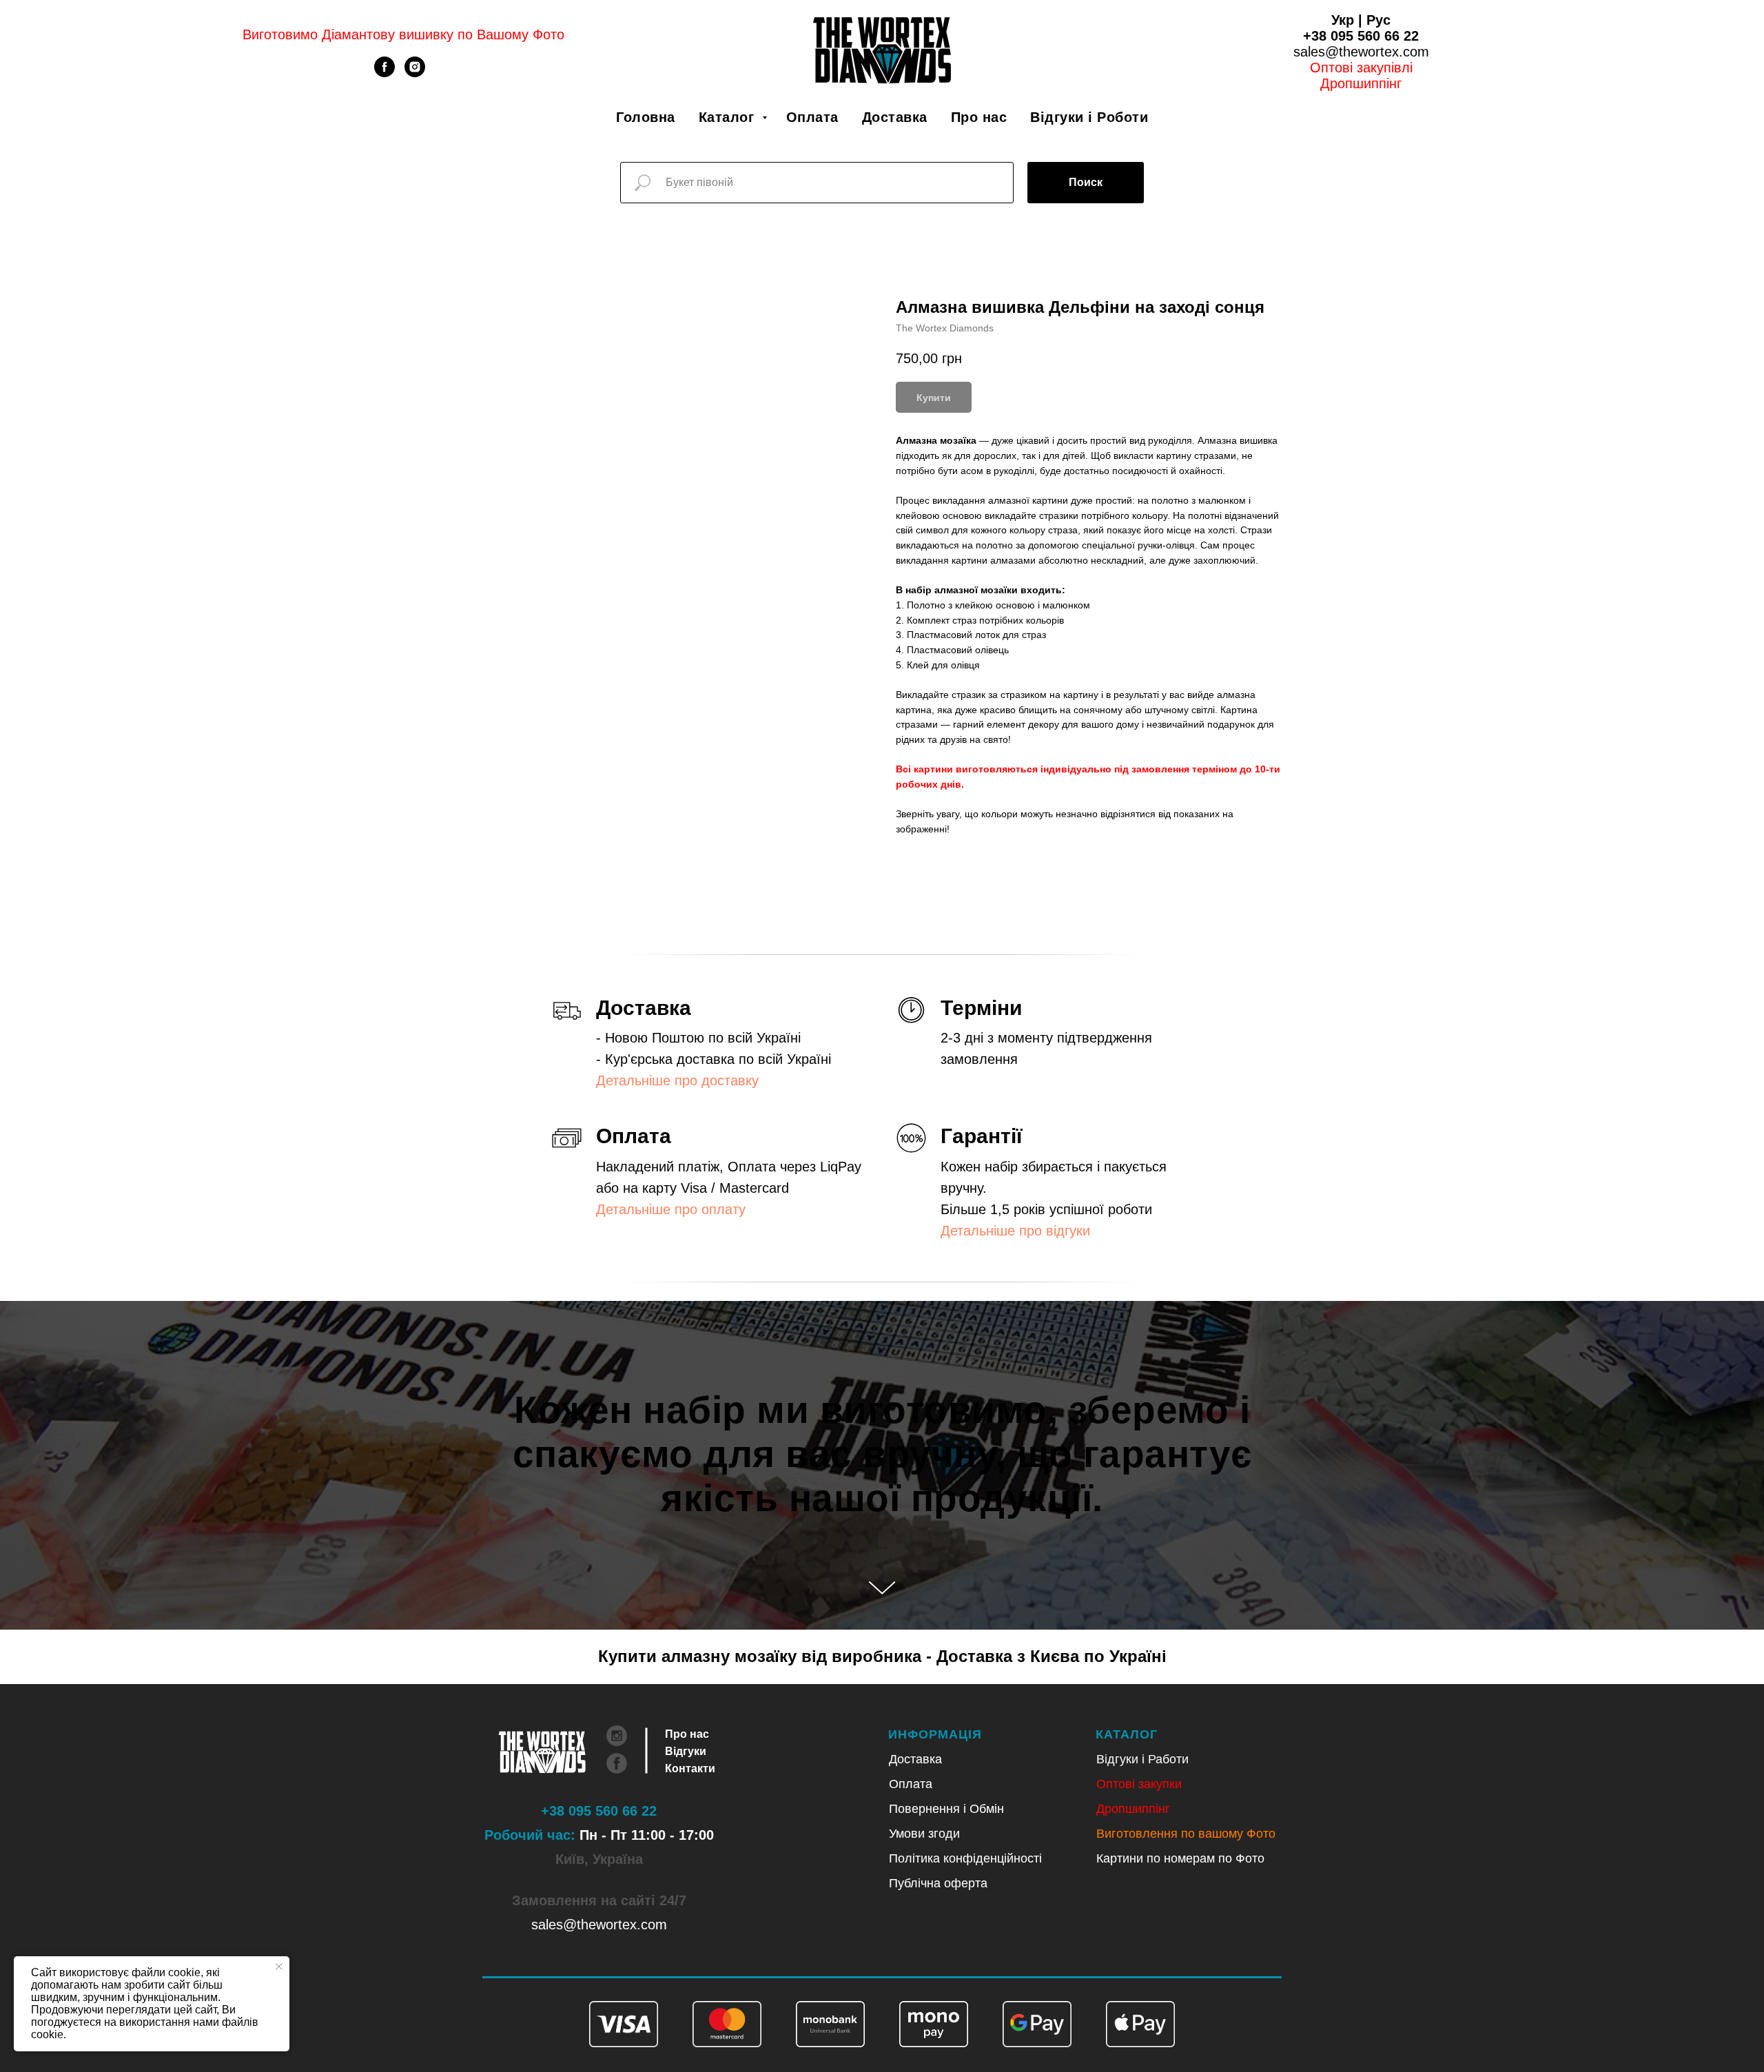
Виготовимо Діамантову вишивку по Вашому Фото (403, 34)
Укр (1343, 20)
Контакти (690, 1768)
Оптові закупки (1139, 1784)
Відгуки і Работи (1142, 1759)
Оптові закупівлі (1361, 68)
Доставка (895, 117)
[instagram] (415, 73)
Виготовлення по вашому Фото (1186, 1834)
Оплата (812, 117)
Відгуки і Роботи (1089, 117)
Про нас (979, 117)
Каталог (729, 117)
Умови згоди (924, 1834)
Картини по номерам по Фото (1180, 1858)
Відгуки (686, 1751)
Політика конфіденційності (965, 1858)
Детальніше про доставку (677, 1080)
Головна (646, 117)
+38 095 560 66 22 (1361, 36)
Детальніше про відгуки (1015, 1231)
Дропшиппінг (1361, 83)
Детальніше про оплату (671, 1209)
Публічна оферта (938, 1883)
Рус (1378, 20)
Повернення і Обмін (946, 1809)
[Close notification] (279, 1967)
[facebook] (384, 73)
